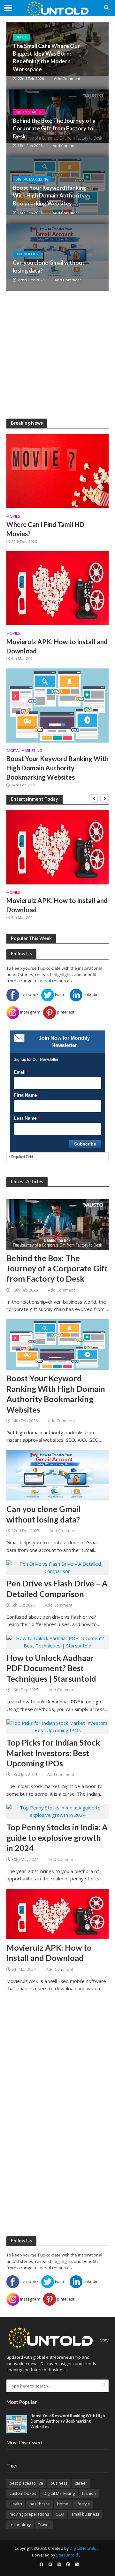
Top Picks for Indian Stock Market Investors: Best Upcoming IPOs (53, 1753)
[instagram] (59, 2564)
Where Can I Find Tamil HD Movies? (45, 529)
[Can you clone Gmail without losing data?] (57, 257)
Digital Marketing (32, 179)
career (81, 2483)
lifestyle (83, 2504)
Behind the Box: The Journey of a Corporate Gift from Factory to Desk (54, 128)
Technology (27, 254)
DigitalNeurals (83, 2548)
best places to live (26, 2483)
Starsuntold (67, 2555)
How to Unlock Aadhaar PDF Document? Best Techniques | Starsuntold (51, 1668)
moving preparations (29, 2514)
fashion (89, 2493)
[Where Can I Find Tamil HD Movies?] (57, 471)
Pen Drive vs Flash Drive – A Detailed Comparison (57, 1588)
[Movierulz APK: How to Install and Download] (57, 588)
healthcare (40, 2504)
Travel (21, 37)
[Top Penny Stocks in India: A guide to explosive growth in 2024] (57, 1811)
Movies (13, 516)
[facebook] (41, 2564)
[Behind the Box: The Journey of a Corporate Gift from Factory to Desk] (57, 1224)
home (63, 2504)
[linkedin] (77, 2564)
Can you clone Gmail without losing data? (49, 266)
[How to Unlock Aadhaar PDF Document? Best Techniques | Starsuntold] (57, 1641)
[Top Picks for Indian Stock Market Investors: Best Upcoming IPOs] (57, 1726)
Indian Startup (29, 112)
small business (85, 2514)
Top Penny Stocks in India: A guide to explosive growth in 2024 (57, 1837)
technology (20, 2525)
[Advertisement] (57, 355)
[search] (104, 2385)
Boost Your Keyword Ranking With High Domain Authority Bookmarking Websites (50, 195)
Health (16, 2504)
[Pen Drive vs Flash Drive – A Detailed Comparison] (57, 1567)
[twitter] (50, 2564)
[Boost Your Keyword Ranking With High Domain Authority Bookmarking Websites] (57, 705)
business (59, 2483)
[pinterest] (68, 2564)
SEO (60, 2514)
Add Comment (67, 78)
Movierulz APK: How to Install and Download (57, 646)
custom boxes (23, 2493)
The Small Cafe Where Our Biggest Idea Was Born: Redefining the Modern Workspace (46, 58)
